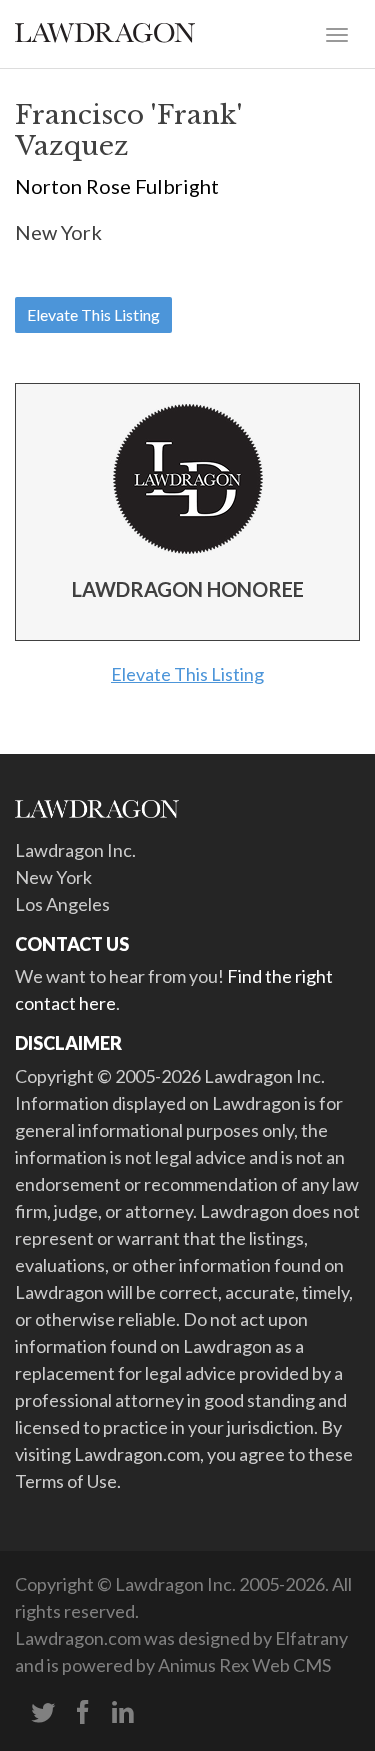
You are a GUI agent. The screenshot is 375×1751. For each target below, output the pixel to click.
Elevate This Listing (93, 314)
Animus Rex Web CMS (244, 1665)
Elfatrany (311, 1638)
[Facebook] (83, 1713)
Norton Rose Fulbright (117, 186)
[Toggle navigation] (337, 33)
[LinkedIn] (123, 1713)
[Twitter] (43, 1713)
